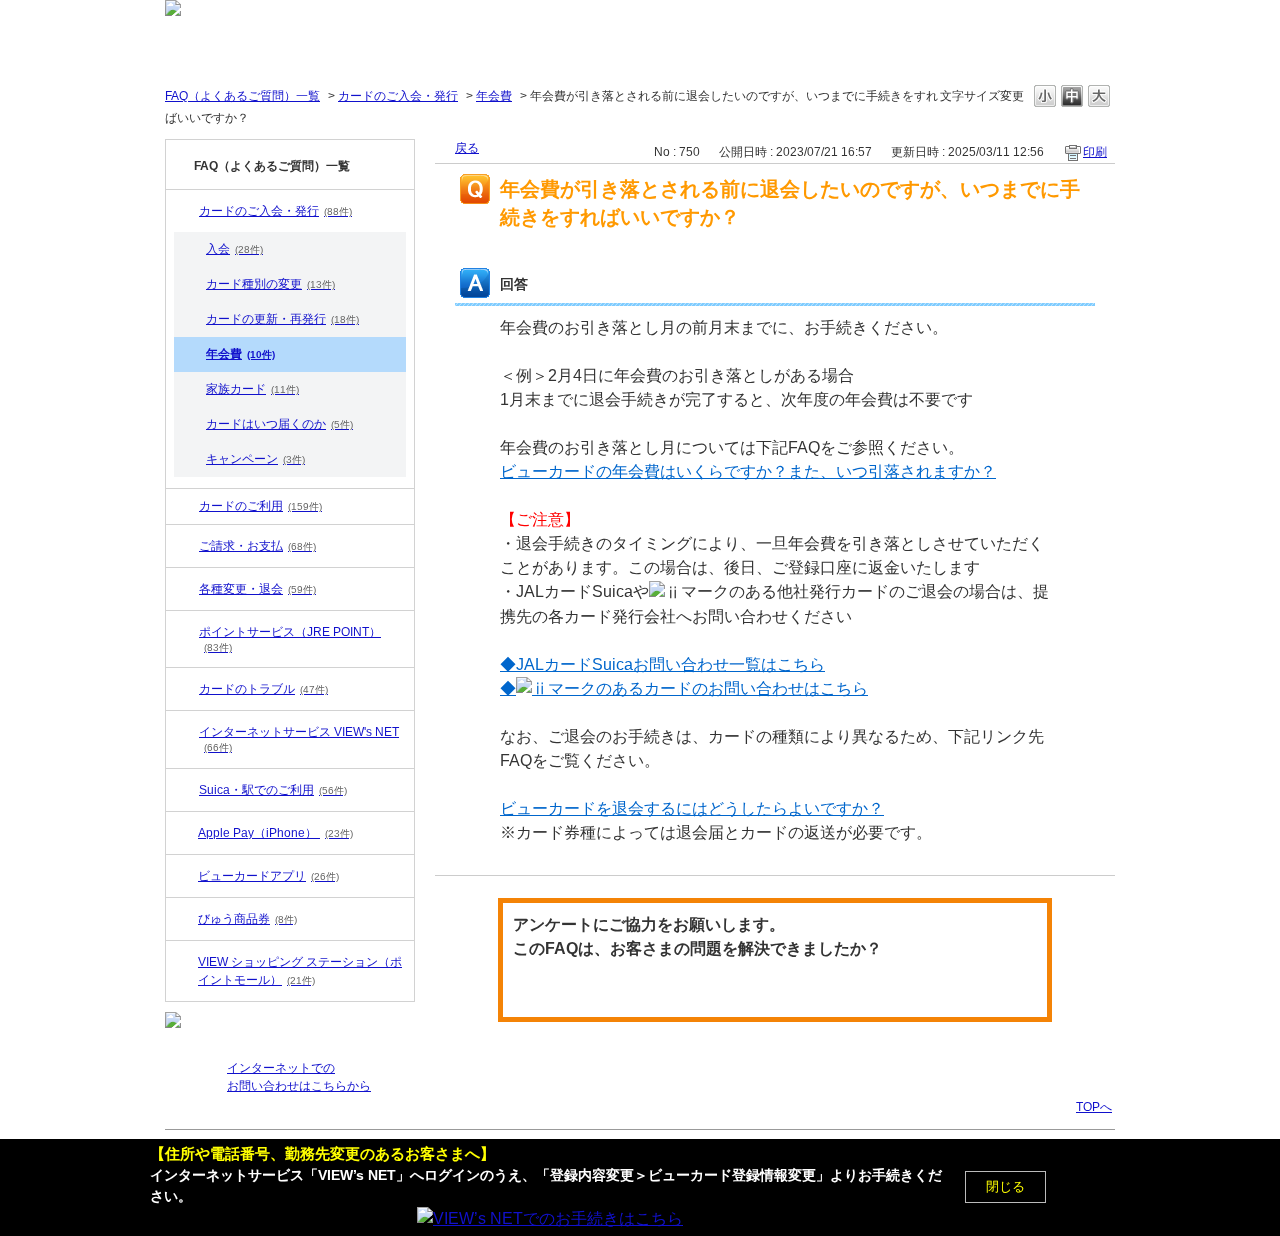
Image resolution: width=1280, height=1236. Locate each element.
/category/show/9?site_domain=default (185, 689)
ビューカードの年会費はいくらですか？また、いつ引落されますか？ (748, 471)
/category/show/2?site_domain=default (185, 506)
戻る (467, 148)
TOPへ (1094, 1106)
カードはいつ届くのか (279, 424)
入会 (234, 249)
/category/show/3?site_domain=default (185, 732)
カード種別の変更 (270, 284)
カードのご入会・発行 (398, 96)
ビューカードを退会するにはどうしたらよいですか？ (692, 808)
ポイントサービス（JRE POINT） (290, 639)
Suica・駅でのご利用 (273, 790)
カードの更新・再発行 (282, 319)
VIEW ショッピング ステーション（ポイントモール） (300, 971)
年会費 (494, 96)
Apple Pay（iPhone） (275, 833)
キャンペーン (255, 459)
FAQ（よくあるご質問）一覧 (242, 96)
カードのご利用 (260, 506)
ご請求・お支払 (257, 546)
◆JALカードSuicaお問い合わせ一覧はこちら (662, 664)
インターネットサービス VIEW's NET (299, 739)
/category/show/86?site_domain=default (185, 790)
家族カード (252, 389)
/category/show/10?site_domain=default (185, 632)
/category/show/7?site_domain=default (185, 211)
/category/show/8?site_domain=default (185, 546)
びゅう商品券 (247, 919)
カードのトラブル (263, 689)
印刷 (1095, 152)
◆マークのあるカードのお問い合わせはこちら (684, 688)
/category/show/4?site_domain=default (185, 589)
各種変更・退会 (257, 589)
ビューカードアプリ (268, 876)
